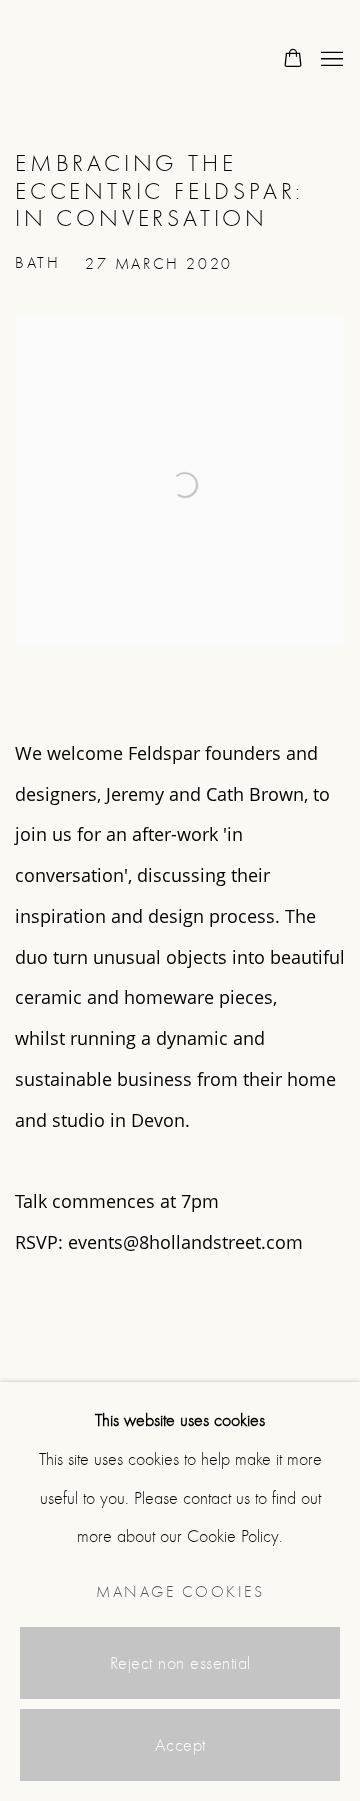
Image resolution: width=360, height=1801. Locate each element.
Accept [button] (180, 1745)
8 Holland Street (95, 60)
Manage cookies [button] (180, 1592)
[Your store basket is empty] (293, 60)
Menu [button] (330, 60)
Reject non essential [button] (180, 1663)
